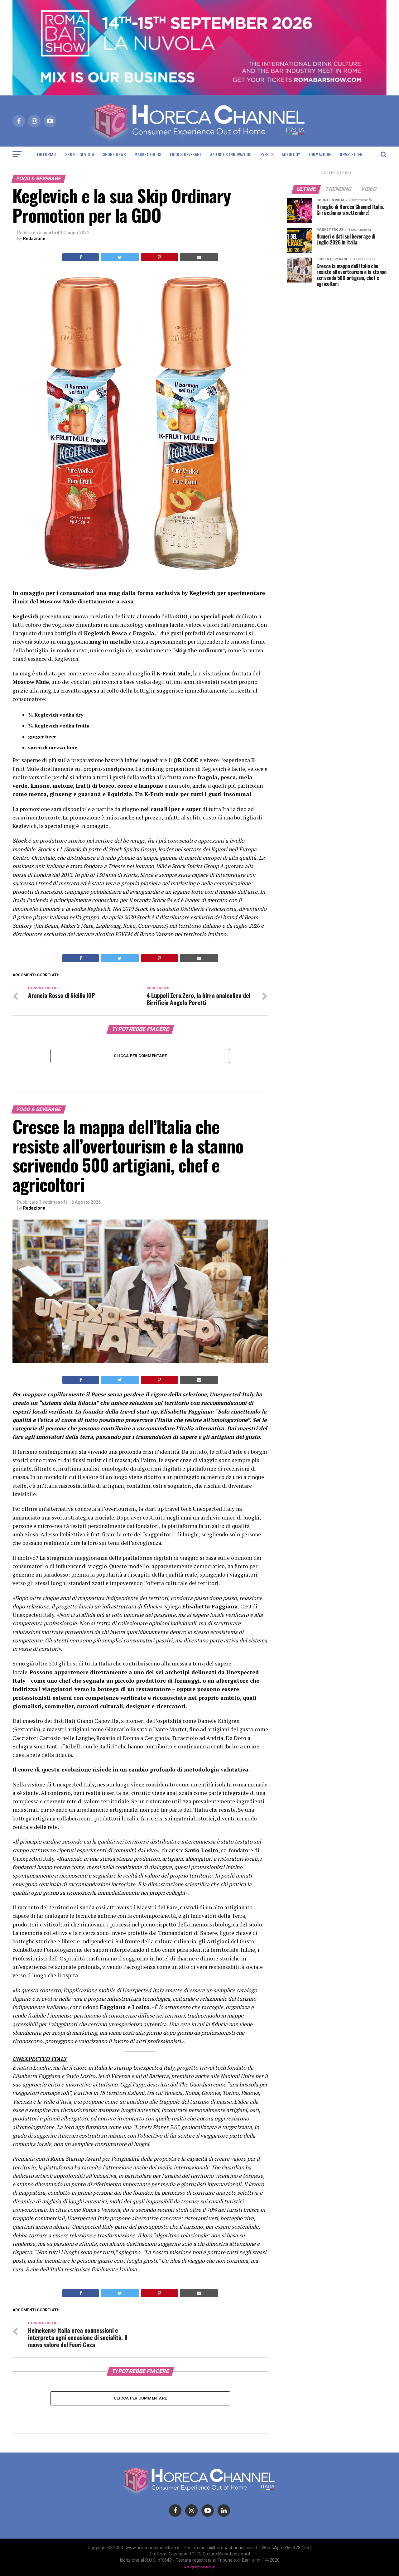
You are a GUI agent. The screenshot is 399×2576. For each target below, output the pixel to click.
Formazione (320, 154)
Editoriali (47, 154)
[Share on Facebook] (81, 257)
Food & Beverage (186, 154)
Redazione (34, 239)
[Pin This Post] (159, 257)
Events (267, 154)
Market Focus (148, 154)
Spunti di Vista (80, 154)
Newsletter (351, 154)
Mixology (291, 154)
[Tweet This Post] (120, 257)
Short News (114, 154)
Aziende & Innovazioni (231, 154)
